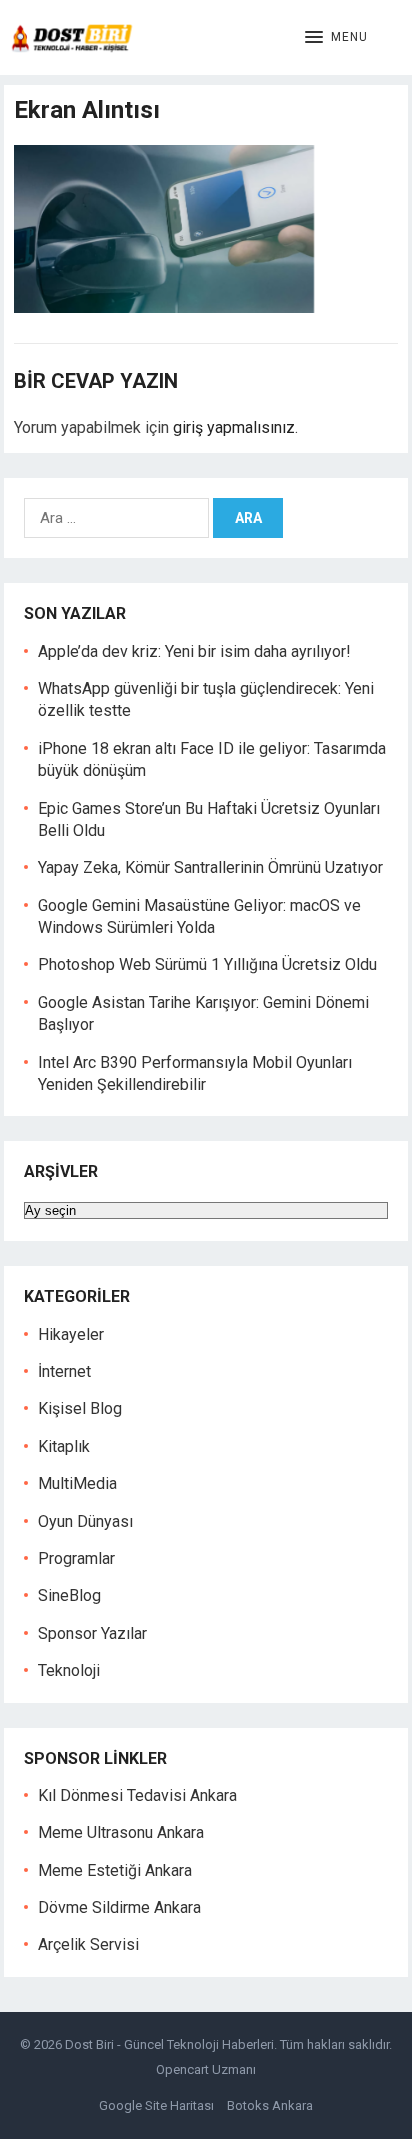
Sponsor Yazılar (92, 1633)
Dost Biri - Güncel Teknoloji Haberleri (169, 2044)
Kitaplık (64, 1446)
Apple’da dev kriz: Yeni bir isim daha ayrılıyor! (194, 651)
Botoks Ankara (270, 2105)
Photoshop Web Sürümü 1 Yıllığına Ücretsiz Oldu (207, 964)
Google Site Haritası (156, 2105)
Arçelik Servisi (88, 1944)
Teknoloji (69, 1670)
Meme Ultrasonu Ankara (121, 1832)
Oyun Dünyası (85, 1521)
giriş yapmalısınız (234, 427)
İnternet (64, 1371)
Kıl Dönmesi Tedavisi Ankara (137, 1795)
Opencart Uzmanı (206, 2069)
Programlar (76, 1558)
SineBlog (69, 1595)
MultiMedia (77, 1483)
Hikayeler (71, 1334)
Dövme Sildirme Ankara (119, 1907)
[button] (336, 38)
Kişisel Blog (80, 1408)
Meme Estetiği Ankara (115, 1870)
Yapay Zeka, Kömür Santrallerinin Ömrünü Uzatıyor (210, 867)
